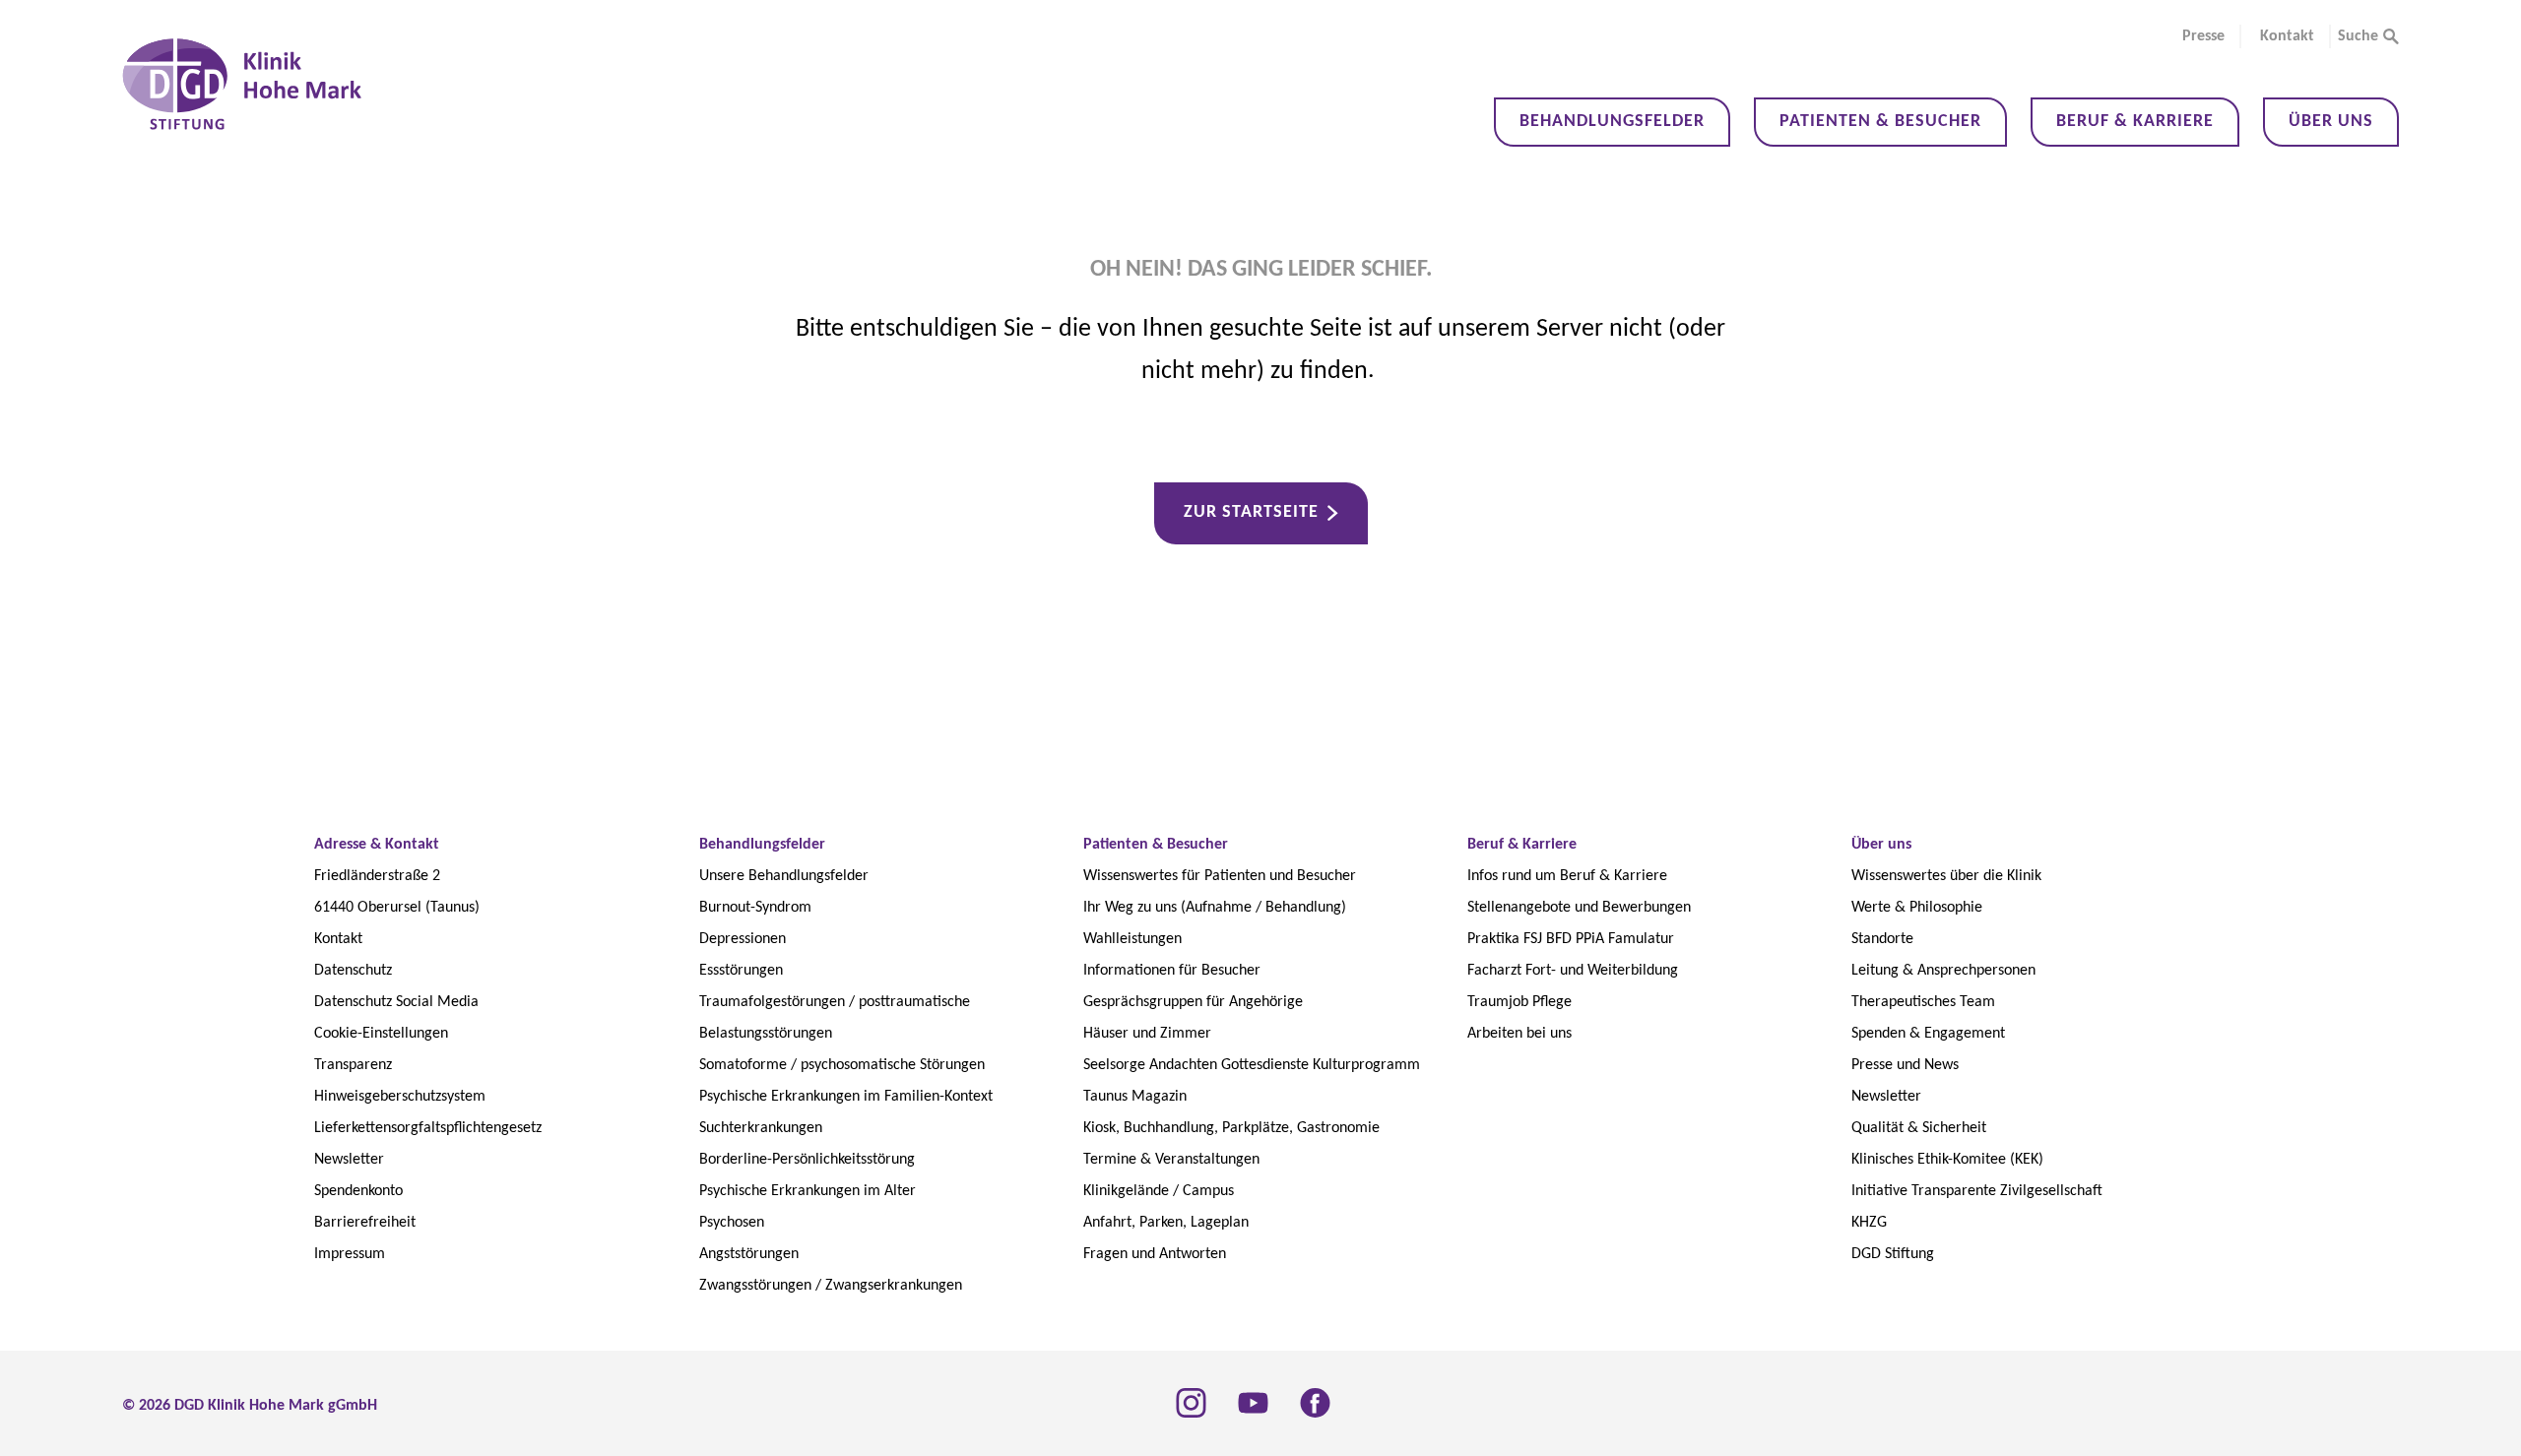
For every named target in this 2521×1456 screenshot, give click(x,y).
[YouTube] (1253, 1403)
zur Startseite (1251, 512)
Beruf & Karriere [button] (2135, 122)
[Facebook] (1315, 1403)
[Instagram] (1191, 1403)
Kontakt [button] (2287, 36)
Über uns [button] (2331, 122)
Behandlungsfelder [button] (1612, 122)
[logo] (242, 84)
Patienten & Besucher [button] (1880, 122)
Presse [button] (2203, 36)
